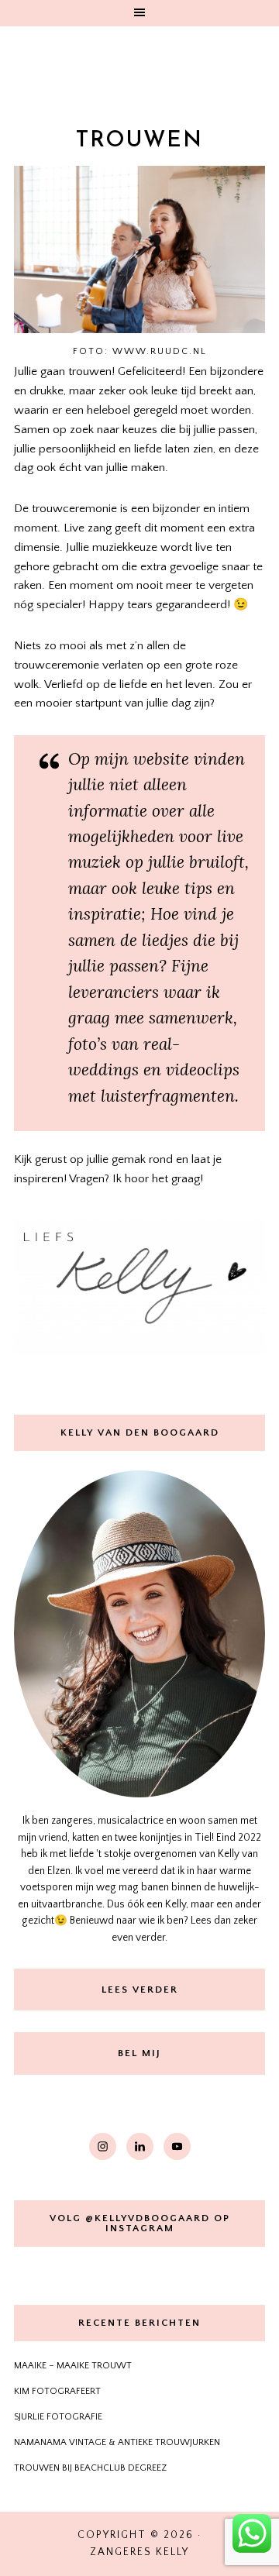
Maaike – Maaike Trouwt (73, 2366)
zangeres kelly (139, 65)
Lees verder (140, 1990)
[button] (139, 13)
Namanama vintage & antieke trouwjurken (117, 2442)
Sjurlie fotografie (58, 2417)
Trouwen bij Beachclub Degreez (90, 2468)
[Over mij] (139, 1634)
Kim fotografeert (57, 2391)
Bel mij (139, 2053)
